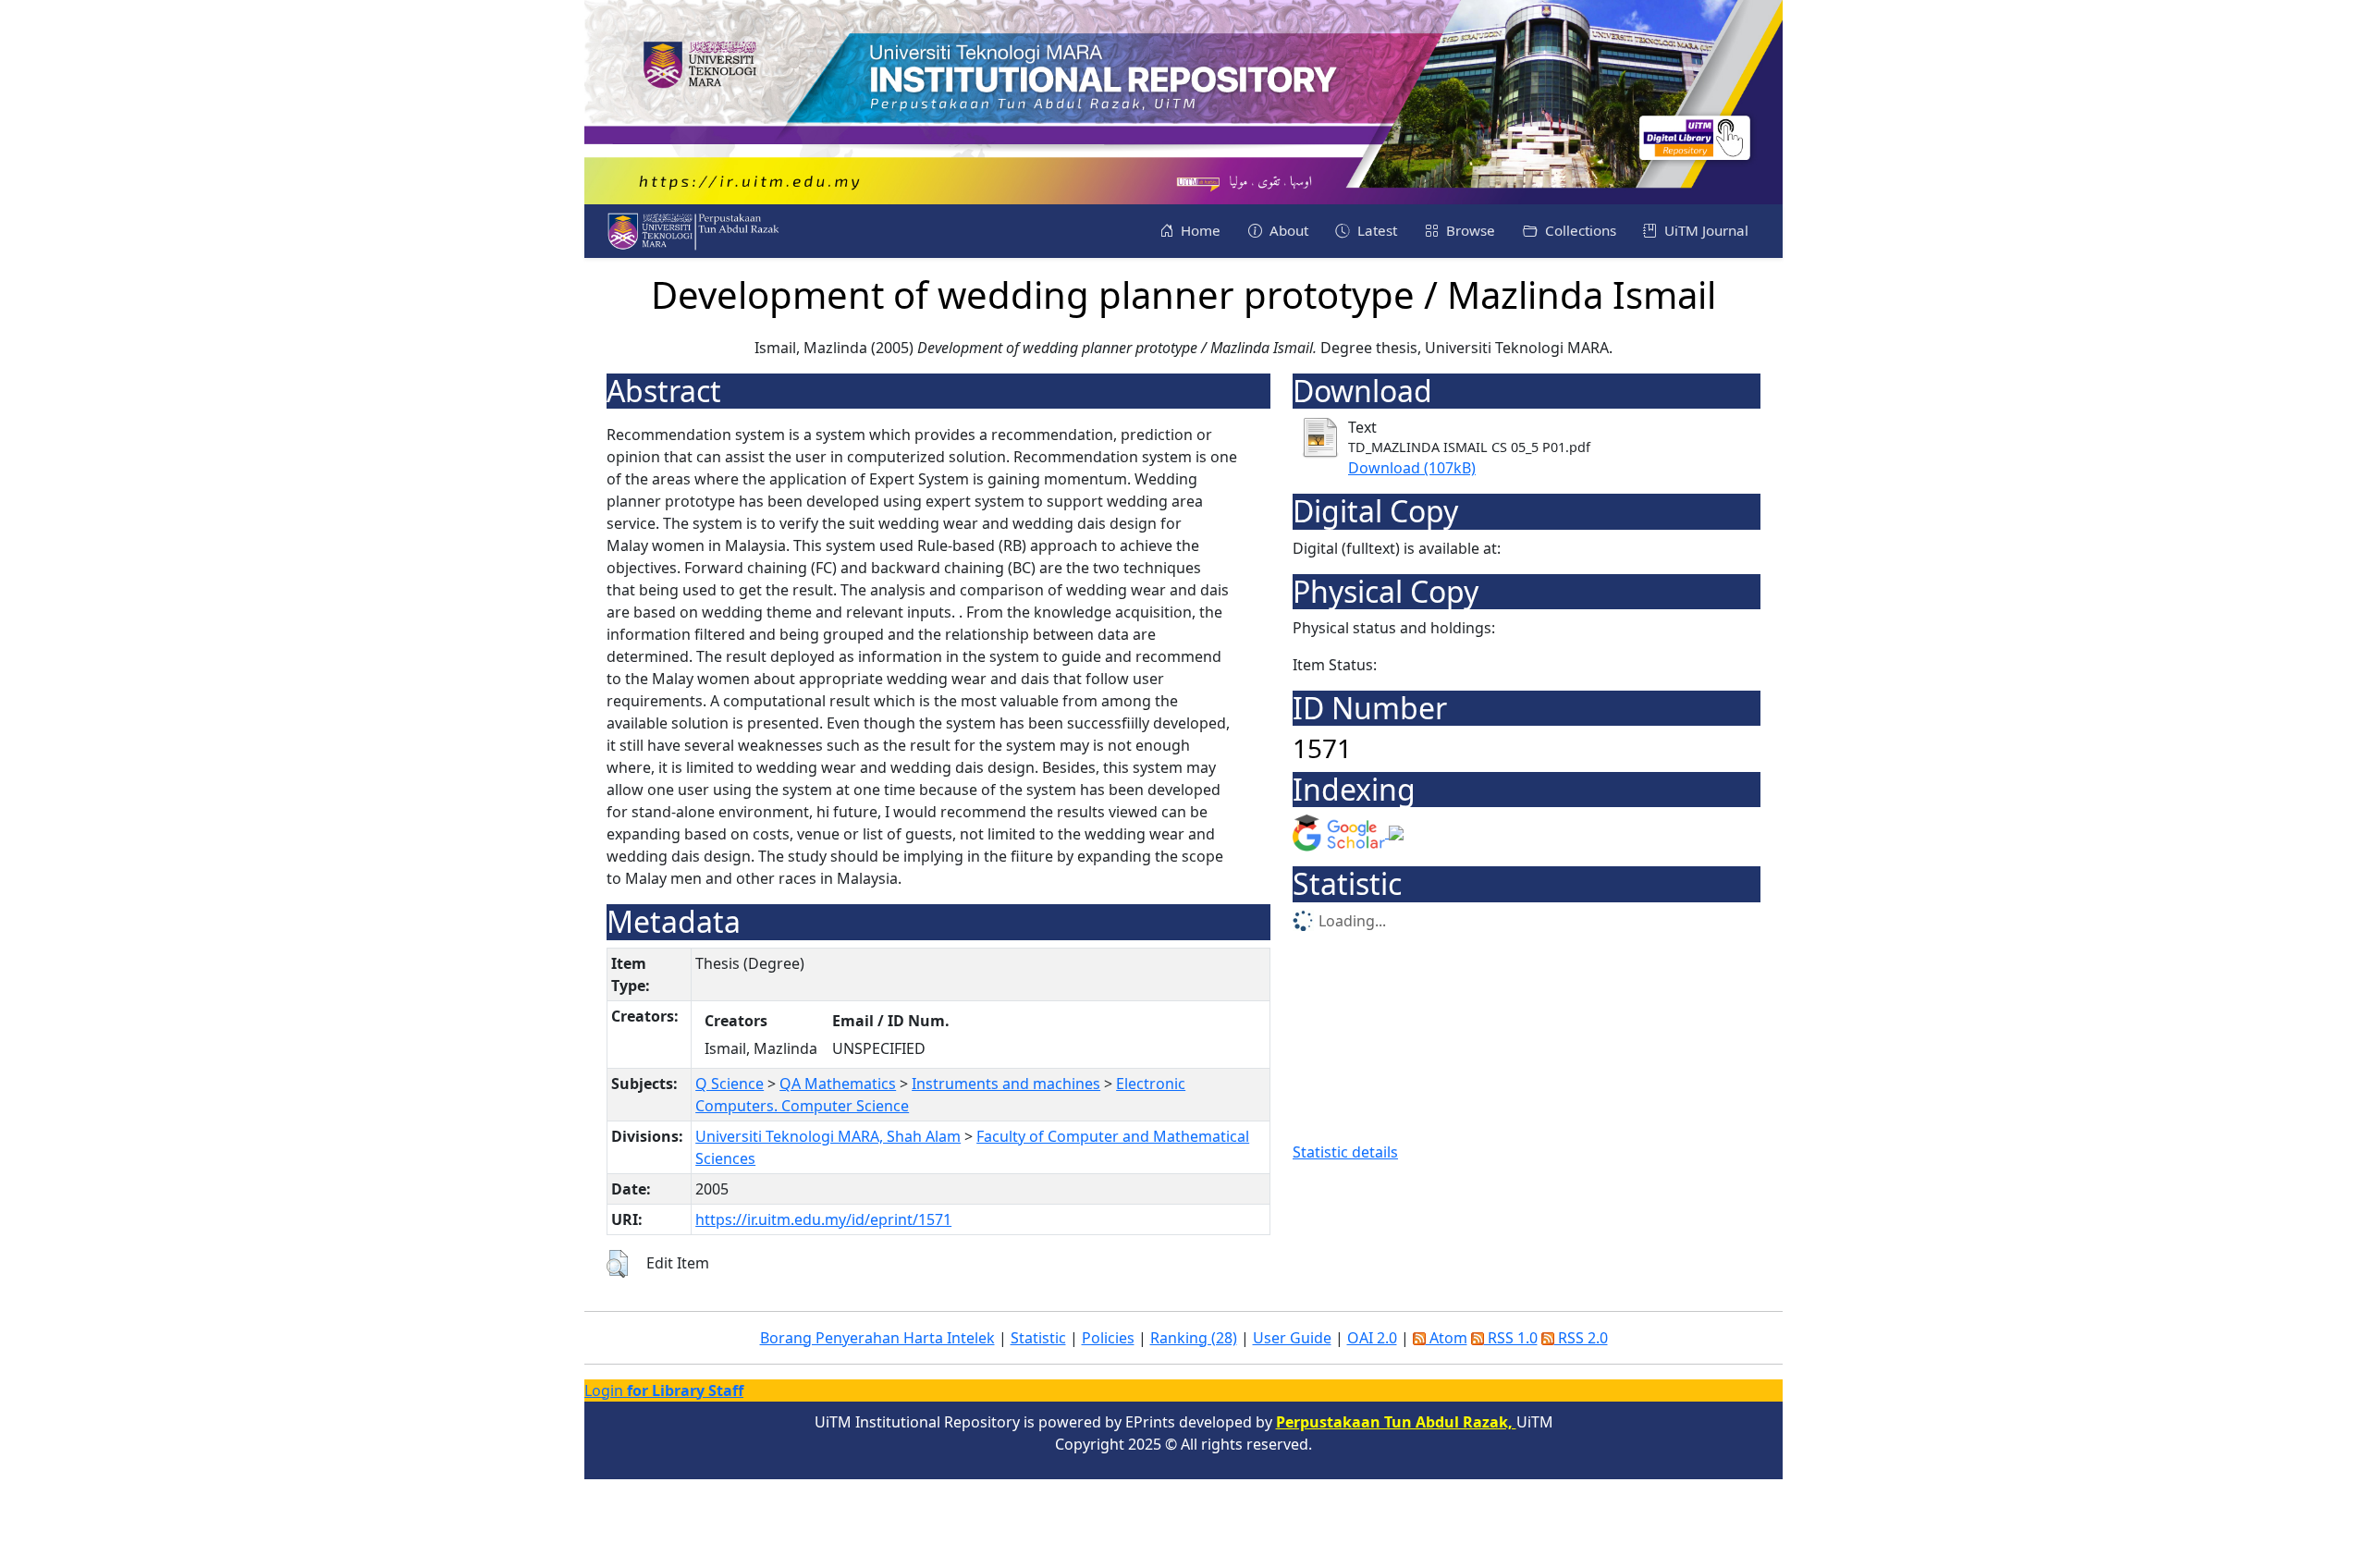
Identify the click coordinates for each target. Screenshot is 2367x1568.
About (1287, 230)
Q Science (730, 1084)
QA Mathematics (838, 1084)
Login (664, 1390)
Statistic (1038, 1338)
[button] (617, 1264)
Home (1199, 230)
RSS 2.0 (1581, 1338)
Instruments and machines (1006, 1084)
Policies (1108, 1338)
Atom (1447, 1338)
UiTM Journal (1705, 230)
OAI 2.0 (1372, 1338)
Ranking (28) (1194, 1338)
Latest (1375, 230)
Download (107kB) (1412, 468)
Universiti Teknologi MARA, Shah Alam (828, 1136)
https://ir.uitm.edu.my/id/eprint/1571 (823, 1219)
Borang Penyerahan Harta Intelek (877, 1338)
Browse (1469, 230)
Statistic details (1345, 1152)
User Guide (1292, 1338)
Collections (1579, 230)
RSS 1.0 (1511, 1338)
